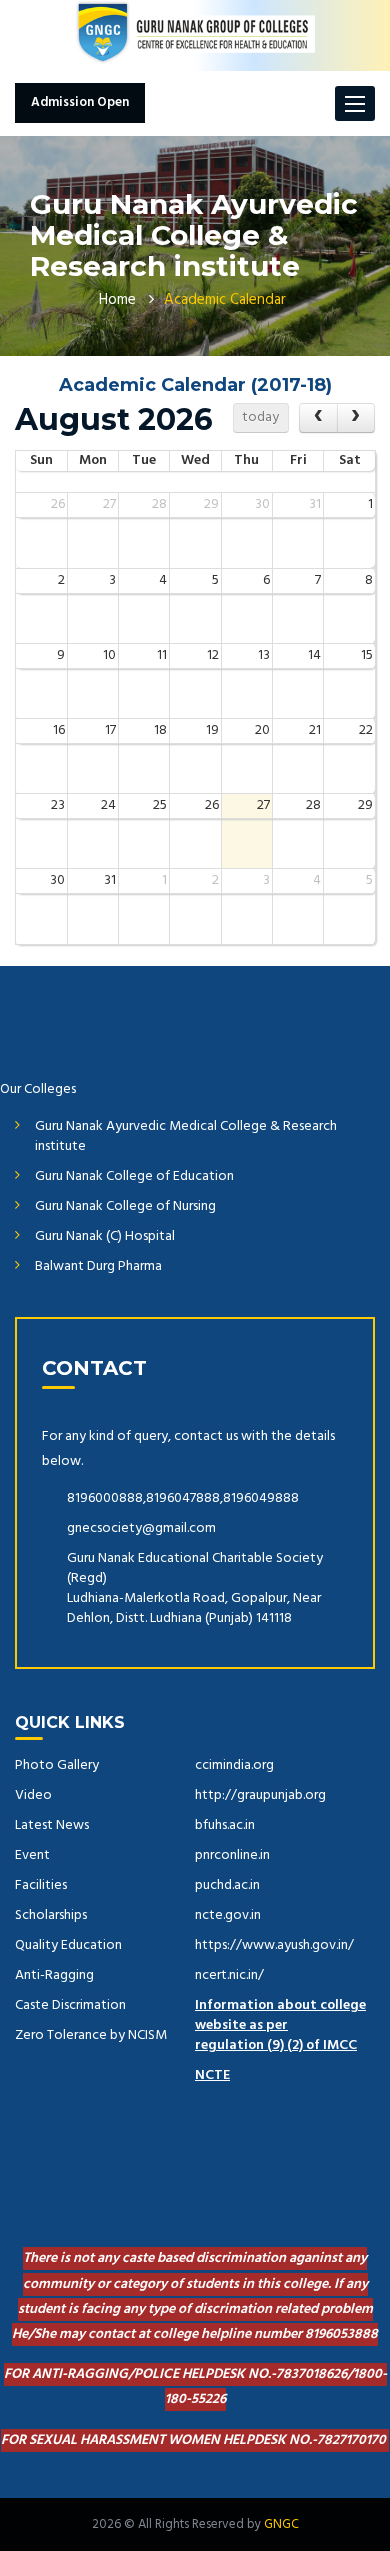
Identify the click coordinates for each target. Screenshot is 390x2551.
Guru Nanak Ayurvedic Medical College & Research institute (186, 1136)
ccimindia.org (234, 1765)
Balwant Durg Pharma (98, 1266)
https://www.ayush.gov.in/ (274, 1945)
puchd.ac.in (227, 1885)
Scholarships (51, 1915)
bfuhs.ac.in (225, 1825)
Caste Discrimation (70, 2005)
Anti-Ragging (54, 1975)
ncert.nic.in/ (229, 1975)
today (260, 417)
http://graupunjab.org (260, 1795)
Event (32, 1855)
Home (117, 300)
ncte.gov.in (228, 1915)
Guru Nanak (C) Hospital (105, 1236)
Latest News (52, 1825)
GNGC (281, 2524)
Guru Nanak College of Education (134, 1176)
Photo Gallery (57, 1765)
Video (33, 1795)
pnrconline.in (232, 1855)
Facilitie (38, 1885)
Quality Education (68, 1945)
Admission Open (80, 102)
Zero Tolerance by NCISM (91, 2035)
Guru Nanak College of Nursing (125, 1206)
